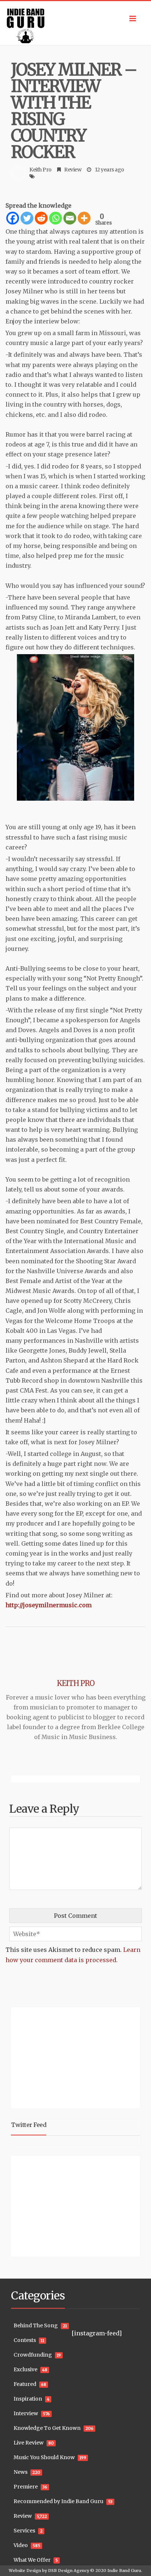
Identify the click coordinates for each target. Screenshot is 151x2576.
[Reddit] (41, 218)
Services (24, 2531)
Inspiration (28, 2399)
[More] (84, 218)
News (21, 2472)
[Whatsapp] (56, 218)
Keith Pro (40, 170)
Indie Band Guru (124, 2571)
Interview (26, 2413)
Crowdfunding (33, 2355)
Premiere (26, 2487)
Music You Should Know (44, 2457)
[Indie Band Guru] (75, 23)
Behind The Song (36, 2325)
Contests (25, 2340)
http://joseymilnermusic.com (49, 1605)
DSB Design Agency (69, 2571)
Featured (25, 2384)
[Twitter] (27, 218)
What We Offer (32, 2560)
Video (21, 2545)
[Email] (70, 218)
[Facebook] (13, 218)
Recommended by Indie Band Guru (58, 2501)
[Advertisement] (57, 2057)
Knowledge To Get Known (47, 2428)
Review (73, 170)
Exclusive (25, 2369)
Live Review (29, 2443)
